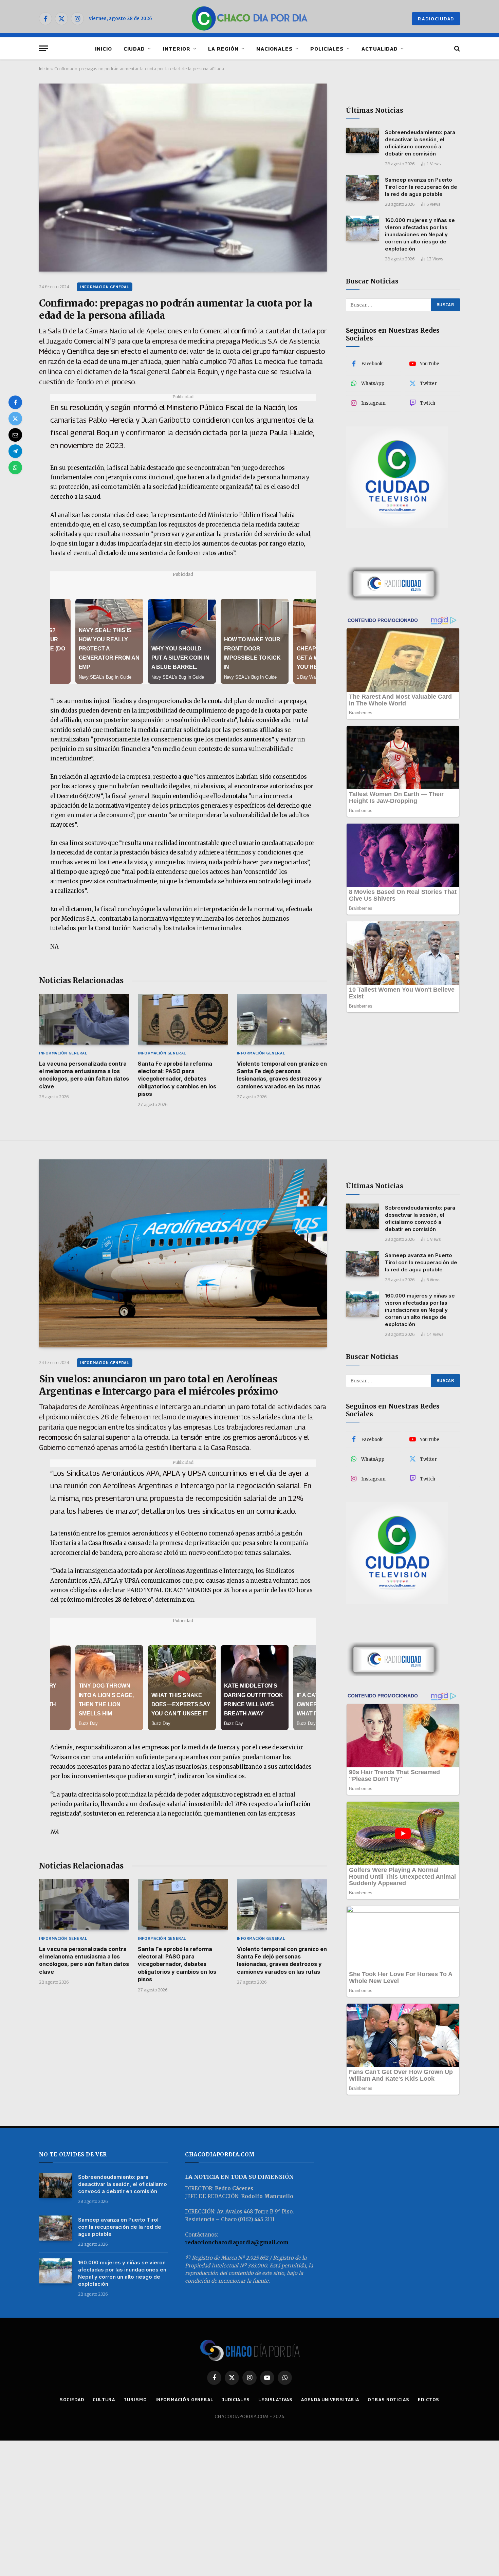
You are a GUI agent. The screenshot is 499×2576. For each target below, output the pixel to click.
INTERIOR (177, 49)
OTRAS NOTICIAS (389, 2399)
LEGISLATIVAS (275, 2399)
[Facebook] (15, 402)
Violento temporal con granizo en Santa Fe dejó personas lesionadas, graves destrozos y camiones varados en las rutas (282, 1075)
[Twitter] (15, 419)
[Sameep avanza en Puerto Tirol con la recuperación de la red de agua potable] (362, 188)
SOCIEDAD (72, 2399)
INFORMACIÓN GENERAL (105, 287)
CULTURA (104, 2399)
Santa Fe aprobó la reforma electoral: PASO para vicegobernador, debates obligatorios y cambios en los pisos (177, 1079)
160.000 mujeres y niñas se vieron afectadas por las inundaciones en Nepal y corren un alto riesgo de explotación (420, 234)
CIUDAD (134, 49)
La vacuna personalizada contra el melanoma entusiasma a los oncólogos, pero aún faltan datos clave (84, 1075)
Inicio (44, 69)
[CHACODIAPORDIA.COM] (250, 19)
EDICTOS (429, 2399)
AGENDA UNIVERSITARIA (330, 2399)
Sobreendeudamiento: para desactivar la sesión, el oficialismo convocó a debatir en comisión (420, 143)
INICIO (104, 49)
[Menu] (43, 48)
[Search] (456, 48)
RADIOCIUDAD (436, 19)
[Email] (15, 435)
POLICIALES (327, 49)
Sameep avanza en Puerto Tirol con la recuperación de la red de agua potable (421, 187)
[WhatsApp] (15, 467)
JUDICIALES (236, 2399)
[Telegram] (15, 451)
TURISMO (135, 2399)
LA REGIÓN (223, 49)
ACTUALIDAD (380, 49)
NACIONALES (274, 49)
